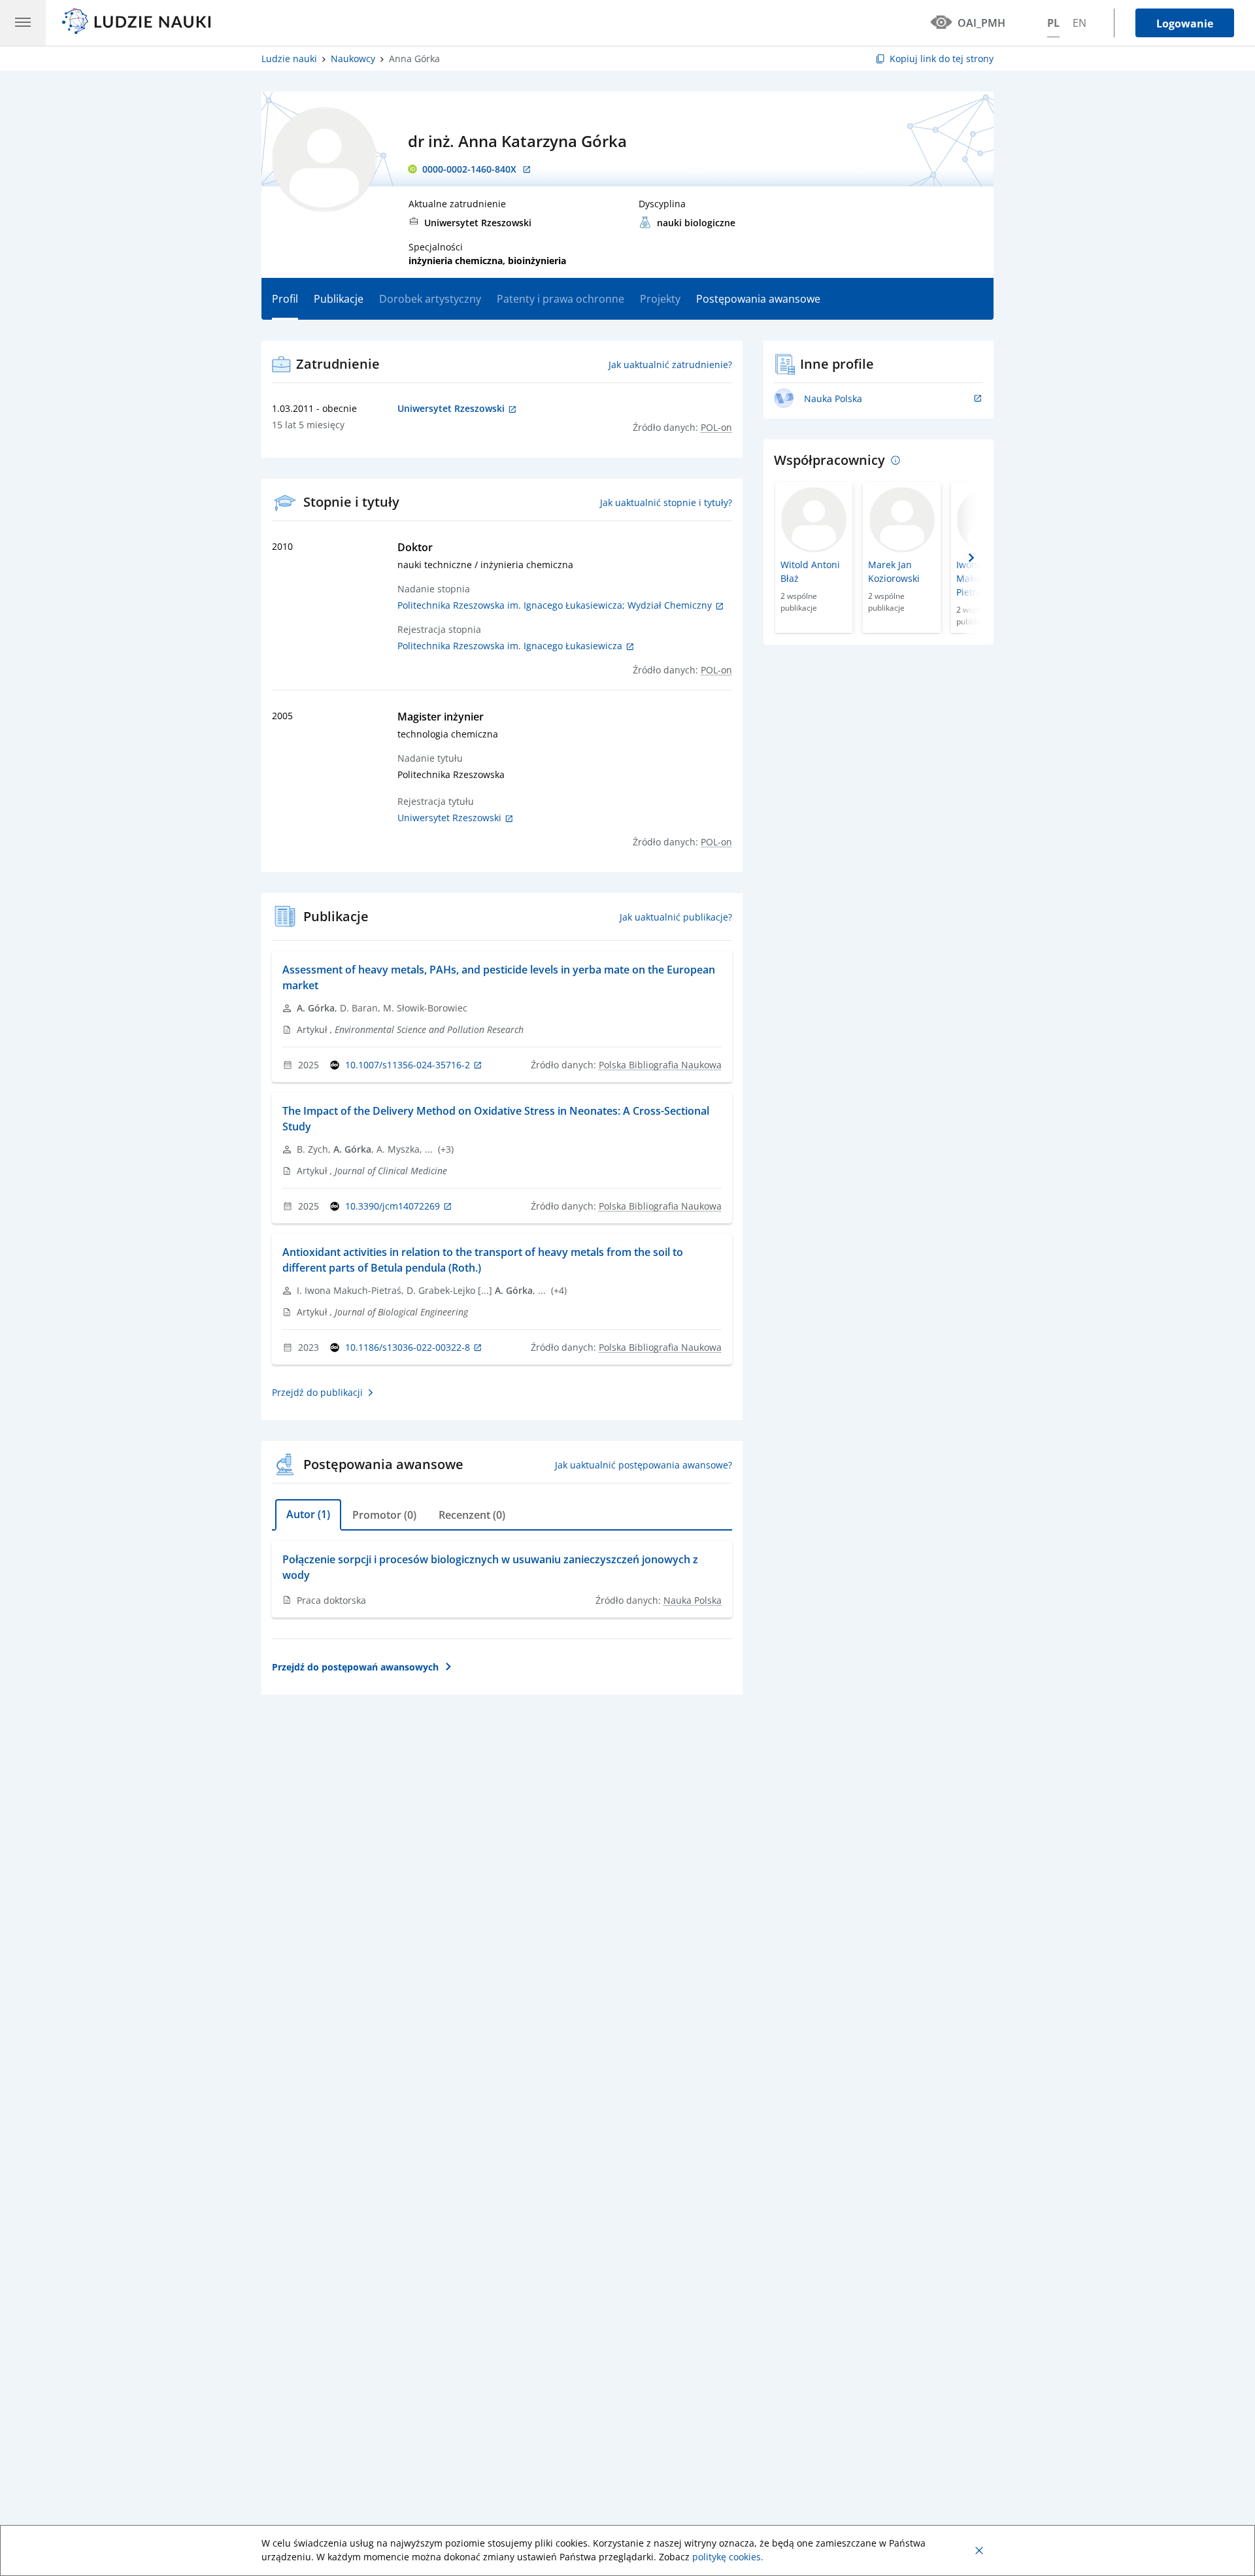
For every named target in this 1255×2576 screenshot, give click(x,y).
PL (1053, 23)
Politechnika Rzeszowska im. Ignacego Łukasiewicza (511, 646)
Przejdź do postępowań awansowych (355, 1667)
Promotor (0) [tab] (384, 1515)
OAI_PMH (981, 23)
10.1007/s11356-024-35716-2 (408, 1065)
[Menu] (23, 23)
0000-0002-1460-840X (469, 169)
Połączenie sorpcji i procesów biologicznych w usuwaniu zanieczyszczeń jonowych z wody (490, 1567)
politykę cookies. (728, 2557)
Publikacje (339, 299)
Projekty (660, 299)
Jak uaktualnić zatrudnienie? (670, 364)
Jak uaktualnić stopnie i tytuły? (666, 502)
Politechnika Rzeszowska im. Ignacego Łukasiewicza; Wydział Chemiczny (556, 605)
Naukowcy (353, 59)
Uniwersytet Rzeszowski (451, 818)
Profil (285, 299)
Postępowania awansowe (758, 299)
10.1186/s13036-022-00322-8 (408, 1347)
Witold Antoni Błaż (810, 571)
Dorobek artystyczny (430, 299)
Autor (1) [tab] (308, 1514)
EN (1079, 23)
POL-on (716, 427)
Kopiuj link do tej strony (942, 59)
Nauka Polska (693, 1600)
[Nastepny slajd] (971, 558)
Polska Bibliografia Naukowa (660, 1065)
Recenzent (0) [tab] (472, 1515)
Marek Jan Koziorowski (894, 571)
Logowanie (1185, 24)
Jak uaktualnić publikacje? (676, 917)
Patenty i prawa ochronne (561, 299)
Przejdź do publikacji (317, 1392)
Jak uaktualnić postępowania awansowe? (644, 1465)
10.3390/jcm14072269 (393, 1206)
